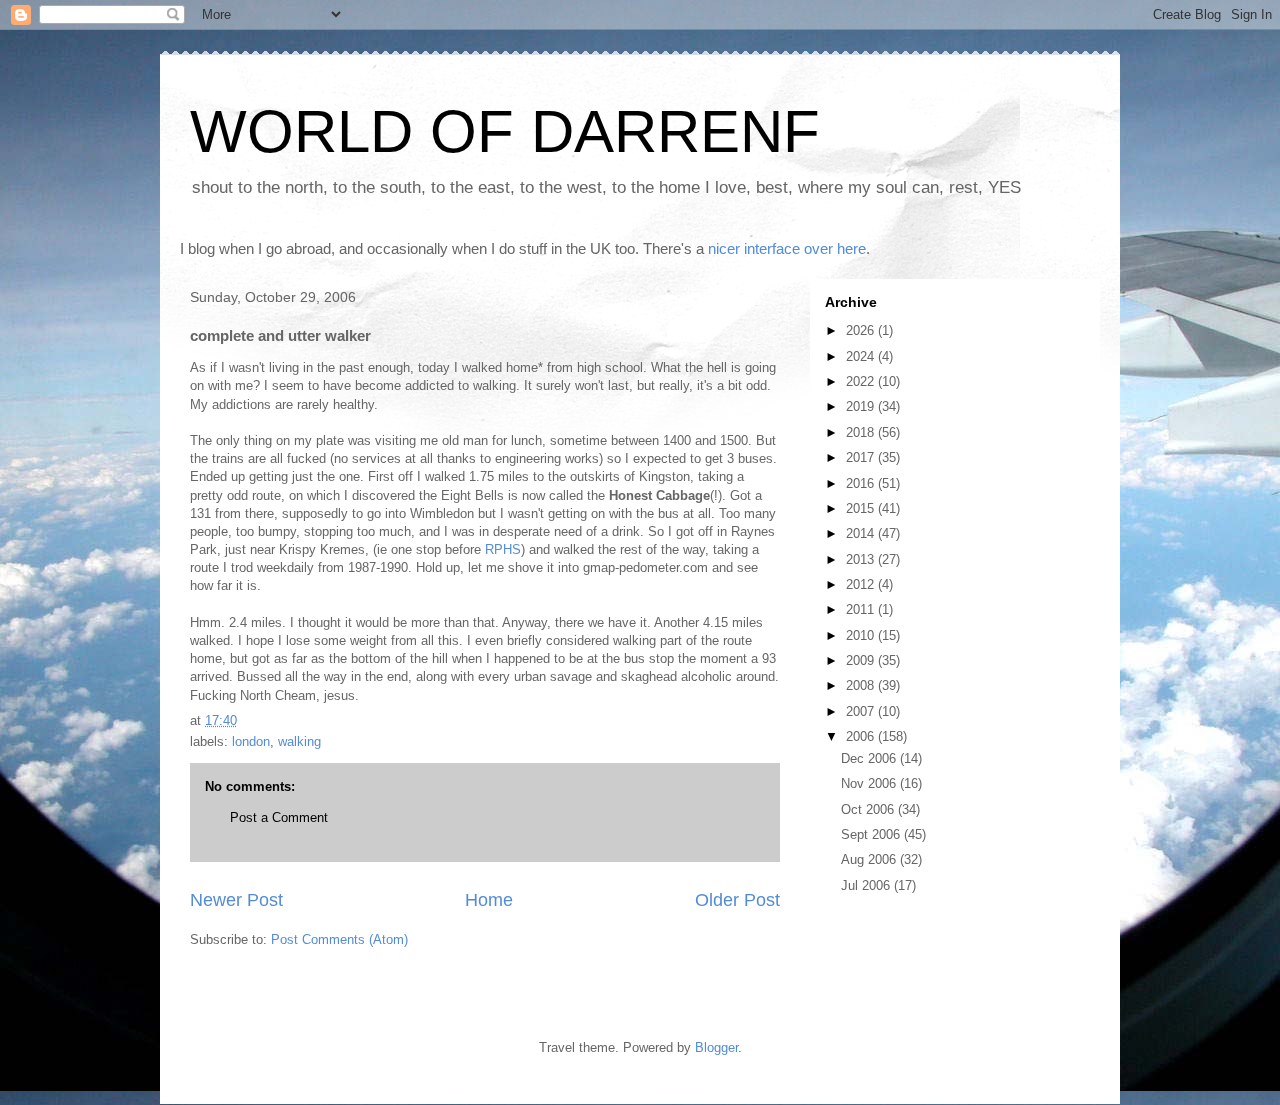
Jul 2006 (867, 885)
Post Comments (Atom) (339, 939)
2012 (862, 584)
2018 (862, 432)
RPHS (503, 549)
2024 (862, 356)
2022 (862, 381)
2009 (862, 660)
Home (489, 900)
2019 (862, 406)
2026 (862, 330)
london (251, 741)
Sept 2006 (872, 834)
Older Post (737, 900)
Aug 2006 (870, 859)
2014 (862, 533)
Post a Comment (279, 817)
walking (299, 741)
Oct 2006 (869, 809)
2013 (862, 559)
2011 (862, 609)
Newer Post (236, 900)
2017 (862, 457)
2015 (862, 508)
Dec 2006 (870, 758)
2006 (862, 736)
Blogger (716, 1047)
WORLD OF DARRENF (505, 131)
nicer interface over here (787, 248)
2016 (862, 483)
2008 (862, 685)
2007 (862, 711)
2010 (862, 635)
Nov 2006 (870, 783)
